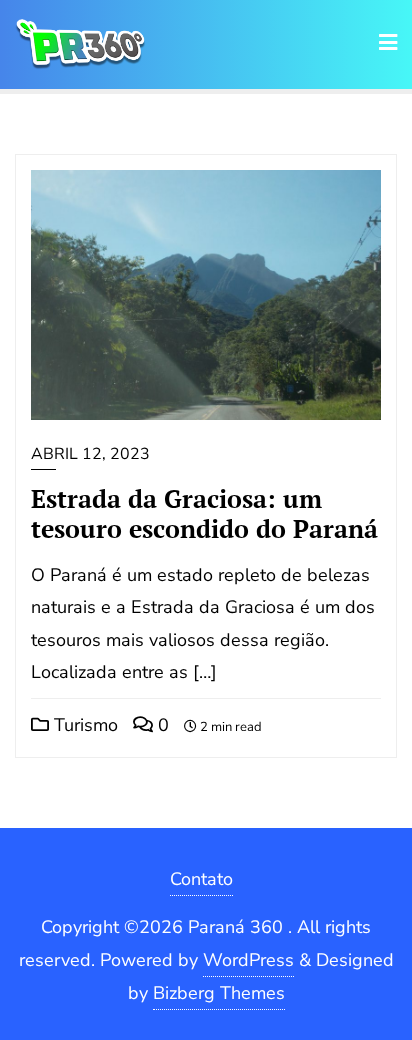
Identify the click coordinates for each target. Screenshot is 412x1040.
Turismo (83, 725)
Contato (201, 879)
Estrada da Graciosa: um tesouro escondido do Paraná (204, 513)
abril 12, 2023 (90, 454)
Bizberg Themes (219, 993)
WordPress (248, 960)
